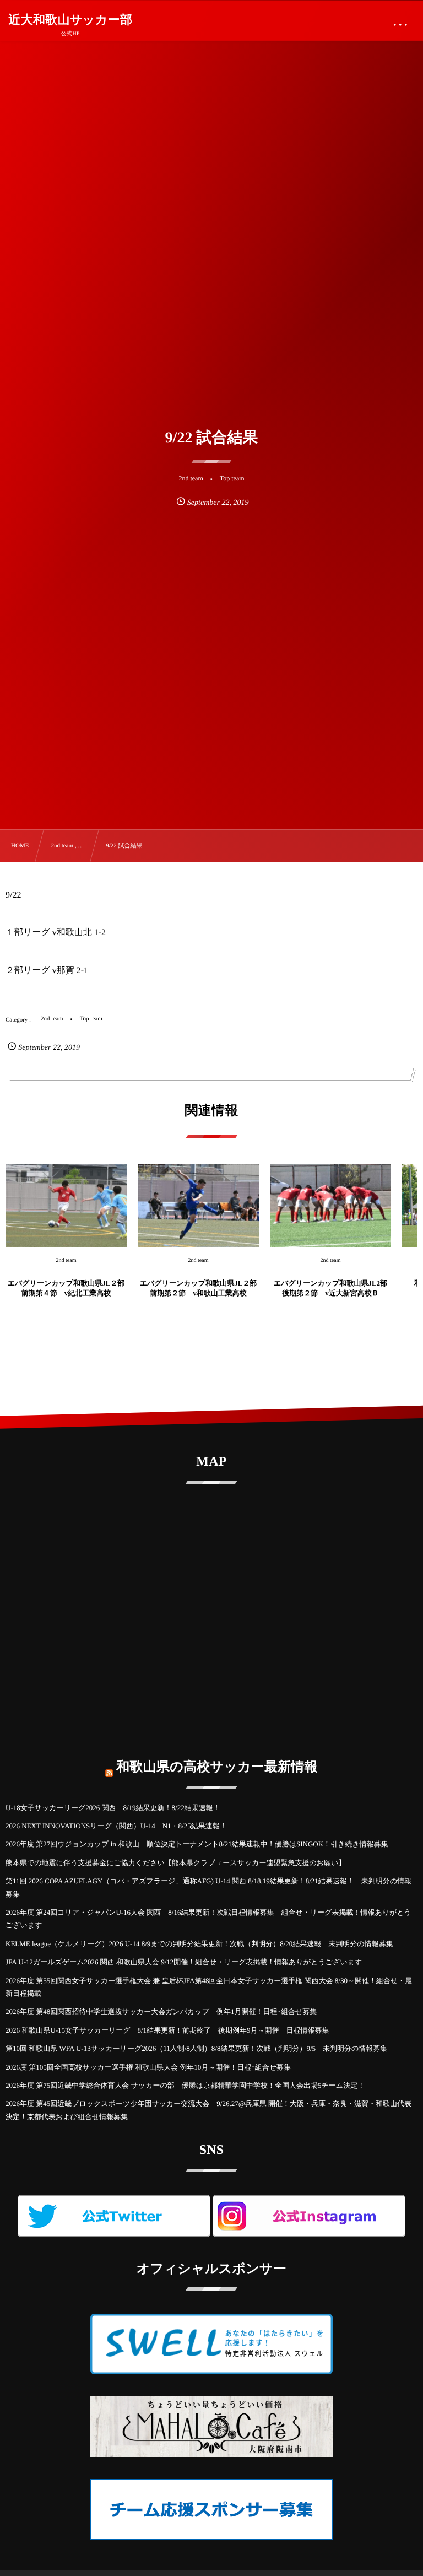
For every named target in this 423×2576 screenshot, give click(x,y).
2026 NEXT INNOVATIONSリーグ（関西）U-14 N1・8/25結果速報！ (116, 1826)
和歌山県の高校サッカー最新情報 (217, 1767)
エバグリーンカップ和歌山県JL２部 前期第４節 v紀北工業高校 (66, 1288)
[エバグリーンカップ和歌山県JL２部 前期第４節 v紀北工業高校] (66, 1206)
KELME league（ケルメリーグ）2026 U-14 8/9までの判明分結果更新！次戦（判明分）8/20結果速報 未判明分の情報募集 (199, 1944)
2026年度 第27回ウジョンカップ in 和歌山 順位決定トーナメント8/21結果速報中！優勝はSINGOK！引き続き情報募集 (197, 1844)
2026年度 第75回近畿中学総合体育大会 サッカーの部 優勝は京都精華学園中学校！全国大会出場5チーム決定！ (185, 2085)
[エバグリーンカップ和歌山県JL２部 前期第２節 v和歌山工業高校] (198, 1206)
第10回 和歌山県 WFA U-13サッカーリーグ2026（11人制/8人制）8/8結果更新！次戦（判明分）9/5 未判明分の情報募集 (196, 2048)
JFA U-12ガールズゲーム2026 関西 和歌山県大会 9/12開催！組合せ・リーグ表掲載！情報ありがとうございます (184, 1962)
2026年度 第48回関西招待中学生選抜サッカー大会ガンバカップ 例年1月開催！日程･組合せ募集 (161, 2011)
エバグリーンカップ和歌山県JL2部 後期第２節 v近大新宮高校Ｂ (332, 1288)
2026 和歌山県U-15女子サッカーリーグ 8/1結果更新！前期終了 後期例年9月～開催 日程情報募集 (167, 2030)
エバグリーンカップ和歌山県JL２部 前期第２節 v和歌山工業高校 (199, 1288)
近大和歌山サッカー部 (70, 20)
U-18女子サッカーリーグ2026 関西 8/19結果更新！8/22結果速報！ (113, 1808)
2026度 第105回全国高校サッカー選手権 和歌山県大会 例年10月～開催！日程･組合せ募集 (148, 2067)
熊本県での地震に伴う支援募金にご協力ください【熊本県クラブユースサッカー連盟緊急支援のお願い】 (175, 1863)
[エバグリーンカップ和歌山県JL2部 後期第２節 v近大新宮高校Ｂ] (330, 1206)
